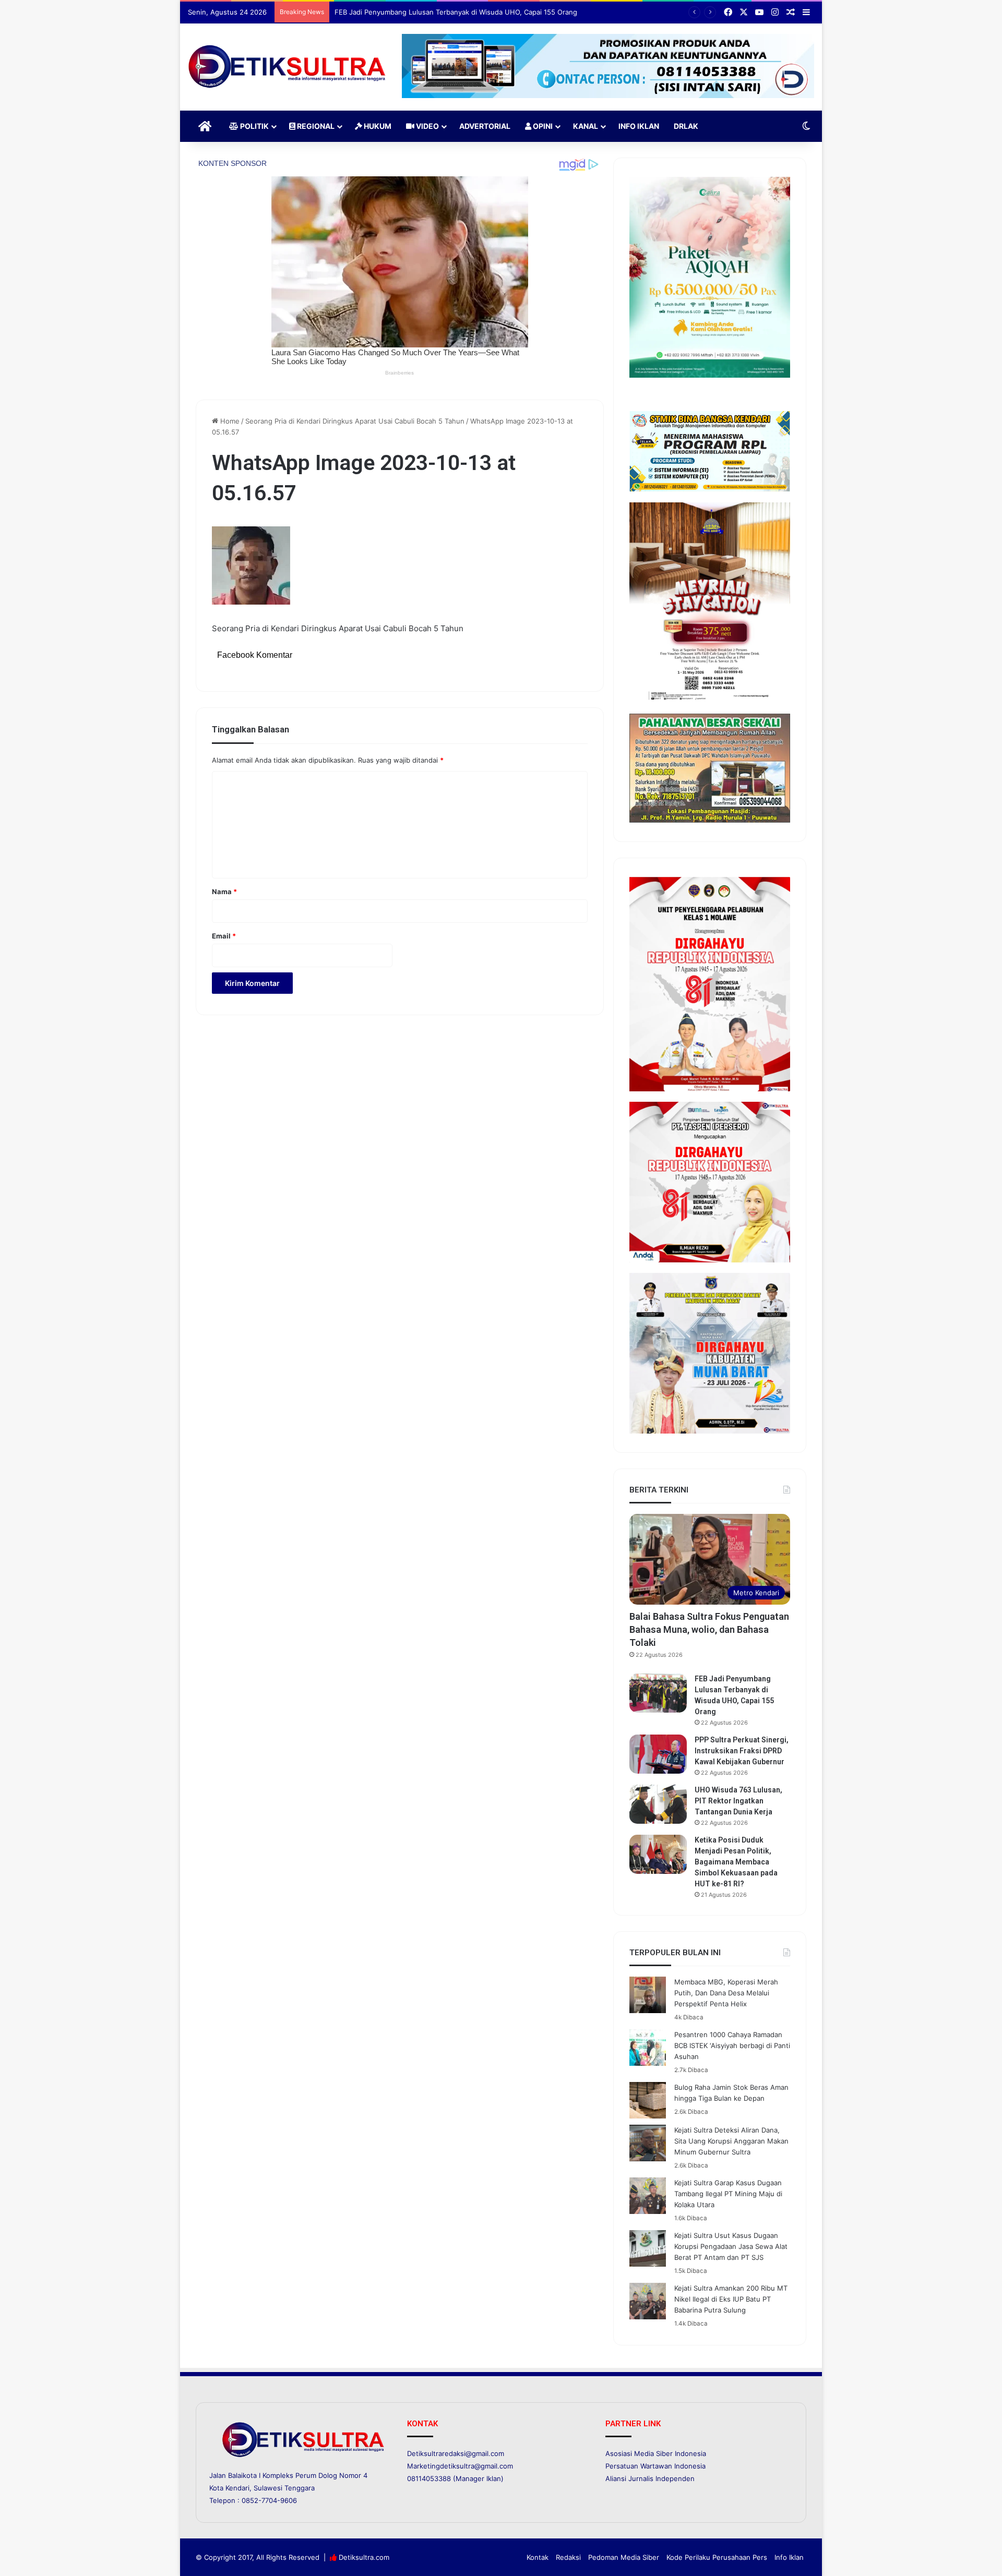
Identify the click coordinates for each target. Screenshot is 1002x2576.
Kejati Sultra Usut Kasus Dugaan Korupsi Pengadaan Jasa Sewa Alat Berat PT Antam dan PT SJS (731, 2246)
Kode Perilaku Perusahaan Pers (717, 2557)
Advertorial (485, 126)
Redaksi (568, 2557)
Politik (254, 126)
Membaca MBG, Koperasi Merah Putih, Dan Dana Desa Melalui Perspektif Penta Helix (726, 1993)
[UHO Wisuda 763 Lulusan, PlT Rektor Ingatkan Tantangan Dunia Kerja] (658, 1804)
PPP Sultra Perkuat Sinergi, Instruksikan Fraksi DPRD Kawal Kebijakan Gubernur (463, 12)
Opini (542, 126)
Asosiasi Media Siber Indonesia (656, 2453)
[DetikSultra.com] (287, 67)
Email (224, 936)
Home (229, 421)
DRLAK (686, 126)
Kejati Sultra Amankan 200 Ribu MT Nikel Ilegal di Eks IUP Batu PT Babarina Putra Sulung (731, 2299)
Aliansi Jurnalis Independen (650, 2478)
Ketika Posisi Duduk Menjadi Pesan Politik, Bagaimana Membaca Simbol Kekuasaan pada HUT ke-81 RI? (736, 1862)
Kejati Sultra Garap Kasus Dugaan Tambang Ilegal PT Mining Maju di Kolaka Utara (728, 2194)
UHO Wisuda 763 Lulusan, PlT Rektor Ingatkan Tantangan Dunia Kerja (738, 1801)
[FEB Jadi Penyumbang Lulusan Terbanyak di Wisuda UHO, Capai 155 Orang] (658, 1693)
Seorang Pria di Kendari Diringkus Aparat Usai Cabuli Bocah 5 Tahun (355, 421)
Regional (315, 126)
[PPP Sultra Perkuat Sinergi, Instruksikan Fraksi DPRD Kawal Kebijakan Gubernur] (658, 1754)
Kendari (237, 2488)
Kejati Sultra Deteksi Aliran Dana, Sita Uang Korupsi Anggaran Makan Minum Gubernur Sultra (731, 2141)
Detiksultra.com (364, 2557)
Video (427, 126)
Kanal (586, 126)
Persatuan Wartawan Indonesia (655, 2466)
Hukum (377, 126)
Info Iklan (639, 126)
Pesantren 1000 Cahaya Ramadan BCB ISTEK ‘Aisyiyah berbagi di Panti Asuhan (732, 2045)
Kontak (538, 2557)
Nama (224, 892)
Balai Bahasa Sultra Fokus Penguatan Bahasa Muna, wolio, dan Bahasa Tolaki (709, 1629)
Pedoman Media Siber (624, 2557)
